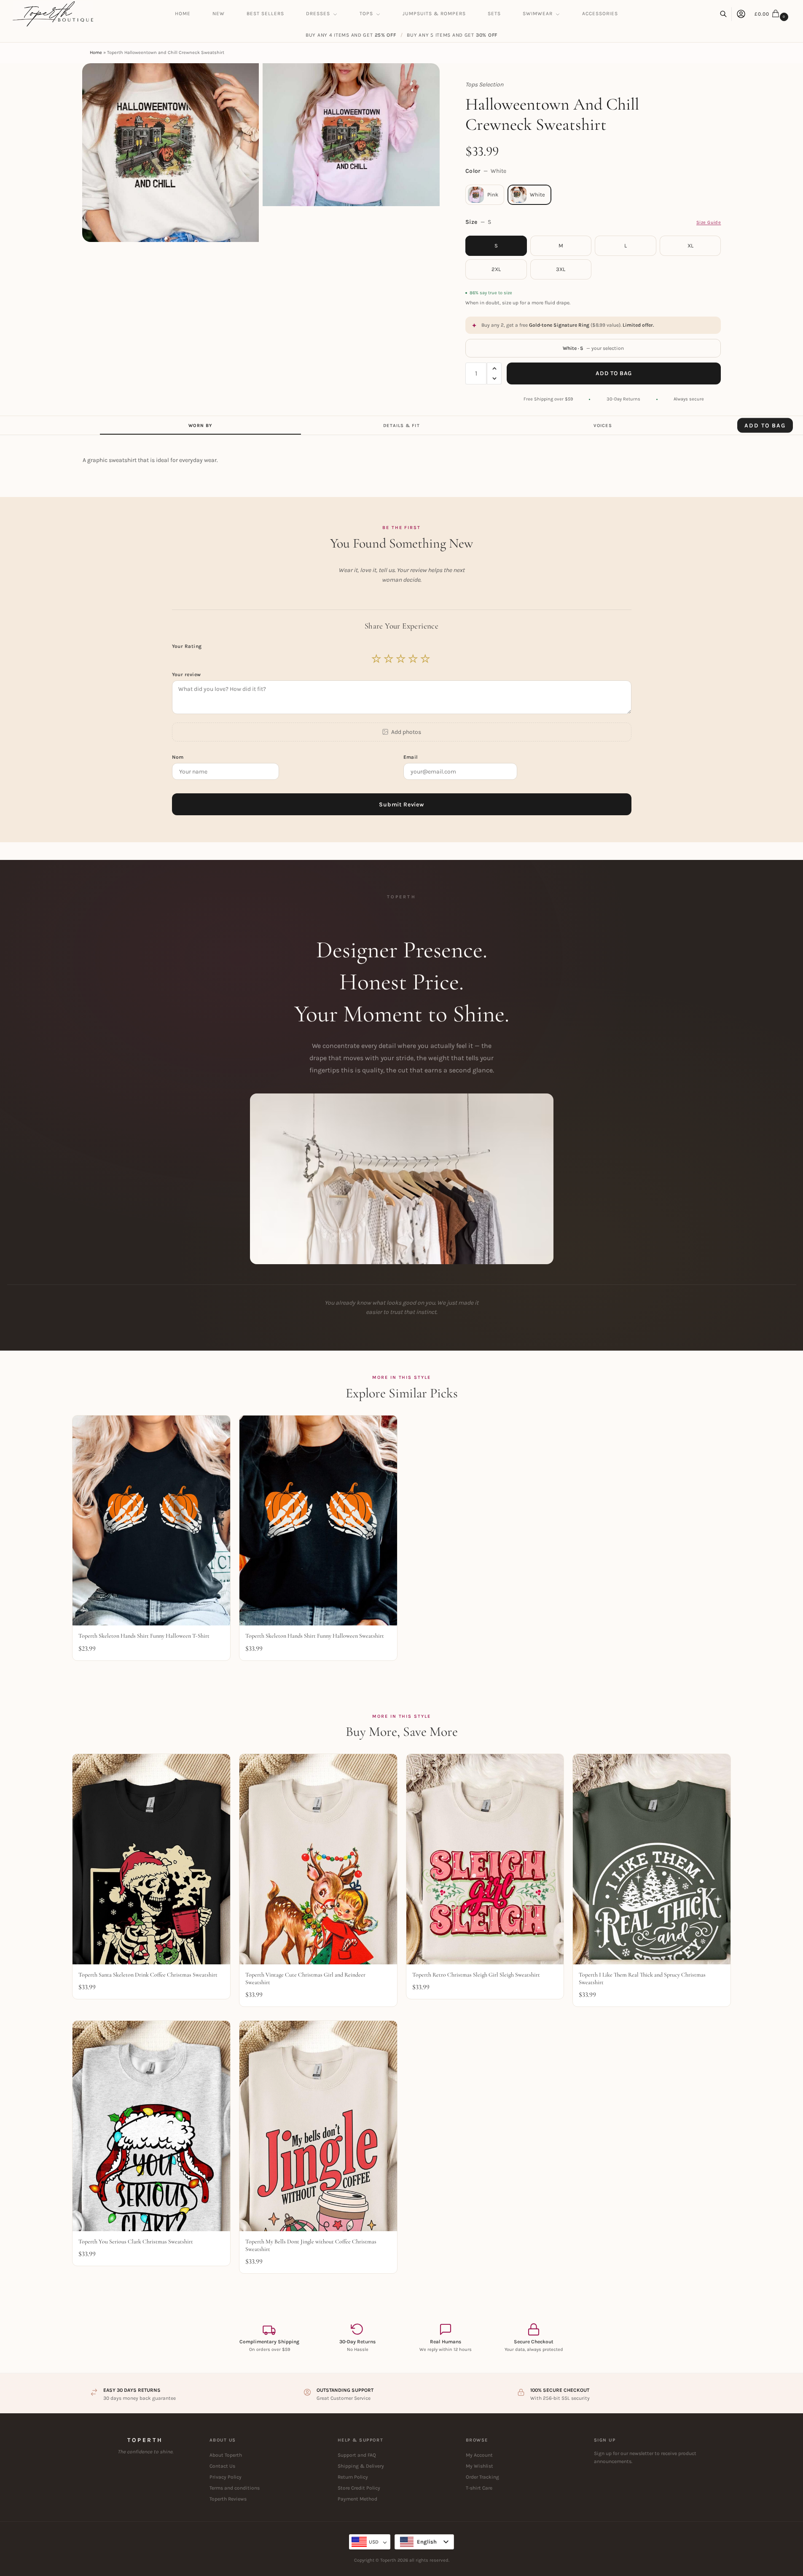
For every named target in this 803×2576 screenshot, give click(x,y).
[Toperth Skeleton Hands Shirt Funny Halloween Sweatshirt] (318, 1521)
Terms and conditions (235, 2488)
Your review (187, 674)
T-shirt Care (479, 2488)
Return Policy (353, 2477)
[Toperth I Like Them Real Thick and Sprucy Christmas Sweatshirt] (652, 1859)
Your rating (188, 646)
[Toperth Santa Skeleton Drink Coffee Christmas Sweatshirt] (151, 1859)
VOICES (603, 426)
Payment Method (357, 2499)
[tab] (200, 425)
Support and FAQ (357, 2455)
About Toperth (226, 2455)
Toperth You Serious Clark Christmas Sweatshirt (136, 2242)
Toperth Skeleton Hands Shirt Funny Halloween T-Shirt (144, 1636)
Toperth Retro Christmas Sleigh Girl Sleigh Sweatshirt (476, 1975)
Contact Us (222, 2466)
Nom (179, 757)
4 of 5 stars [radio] (414, 659)
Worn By (200, 426)
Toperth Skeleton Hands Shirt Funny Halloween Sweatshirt (315, 1636)
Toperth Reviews (228, 2499)
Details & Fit (401, 426)
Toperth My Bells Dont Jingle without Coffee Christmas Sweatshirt (311, 2245)
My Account (479, 2455)
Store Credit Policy (359, 2488)
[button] (772, 14)
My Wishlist (479, 2466)
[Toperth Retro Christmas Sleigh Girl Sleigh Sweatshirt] (485, 1859)
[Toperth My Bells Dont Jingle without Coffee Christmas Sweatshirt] (318, 2126)
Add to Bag (614, 373)
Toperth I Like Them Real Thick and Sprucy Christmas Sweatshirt (642, 1978)
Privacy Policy (226, 2477)
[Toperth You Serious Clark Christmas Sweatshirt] (151, 2126)
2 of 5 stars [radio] (389, 659)
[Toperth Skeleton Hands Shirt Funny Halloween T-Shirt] (151, 1521)
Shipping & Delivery (361, 2466)
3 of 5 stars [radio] (401, 659)
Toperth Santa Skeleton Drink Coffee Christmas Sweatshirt (148, 1975)
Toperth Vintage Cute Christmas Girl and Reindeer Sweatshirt (305, 1978)
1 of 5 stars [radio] (377, 659)
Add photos (406, 732)
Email (412, 757)
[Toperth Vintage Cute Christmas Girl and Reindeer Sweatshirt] (318, 1859)
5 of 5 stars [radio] (426, 659)
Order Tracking (482, 2477)
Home (96, 52)
